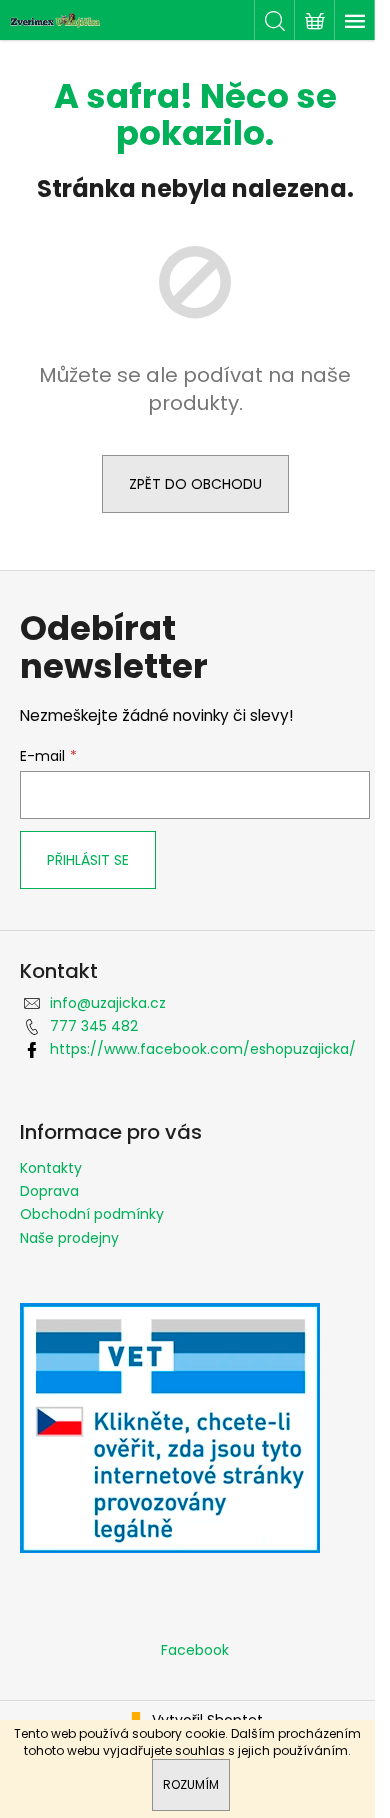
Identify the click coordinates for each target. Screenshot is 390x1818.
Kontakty (51, 1168)
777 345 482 (94, 1026)
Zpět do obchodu (195, 484)
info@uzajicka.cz (108, 1003)
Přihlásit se (88, 860)
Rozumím (191, 1784)
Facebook (195, 1650)
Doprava (49, 1191)
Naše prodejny (69, 1238)
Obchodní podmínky (92, 1214)
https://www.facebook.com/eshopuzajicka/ (203, 1049)
